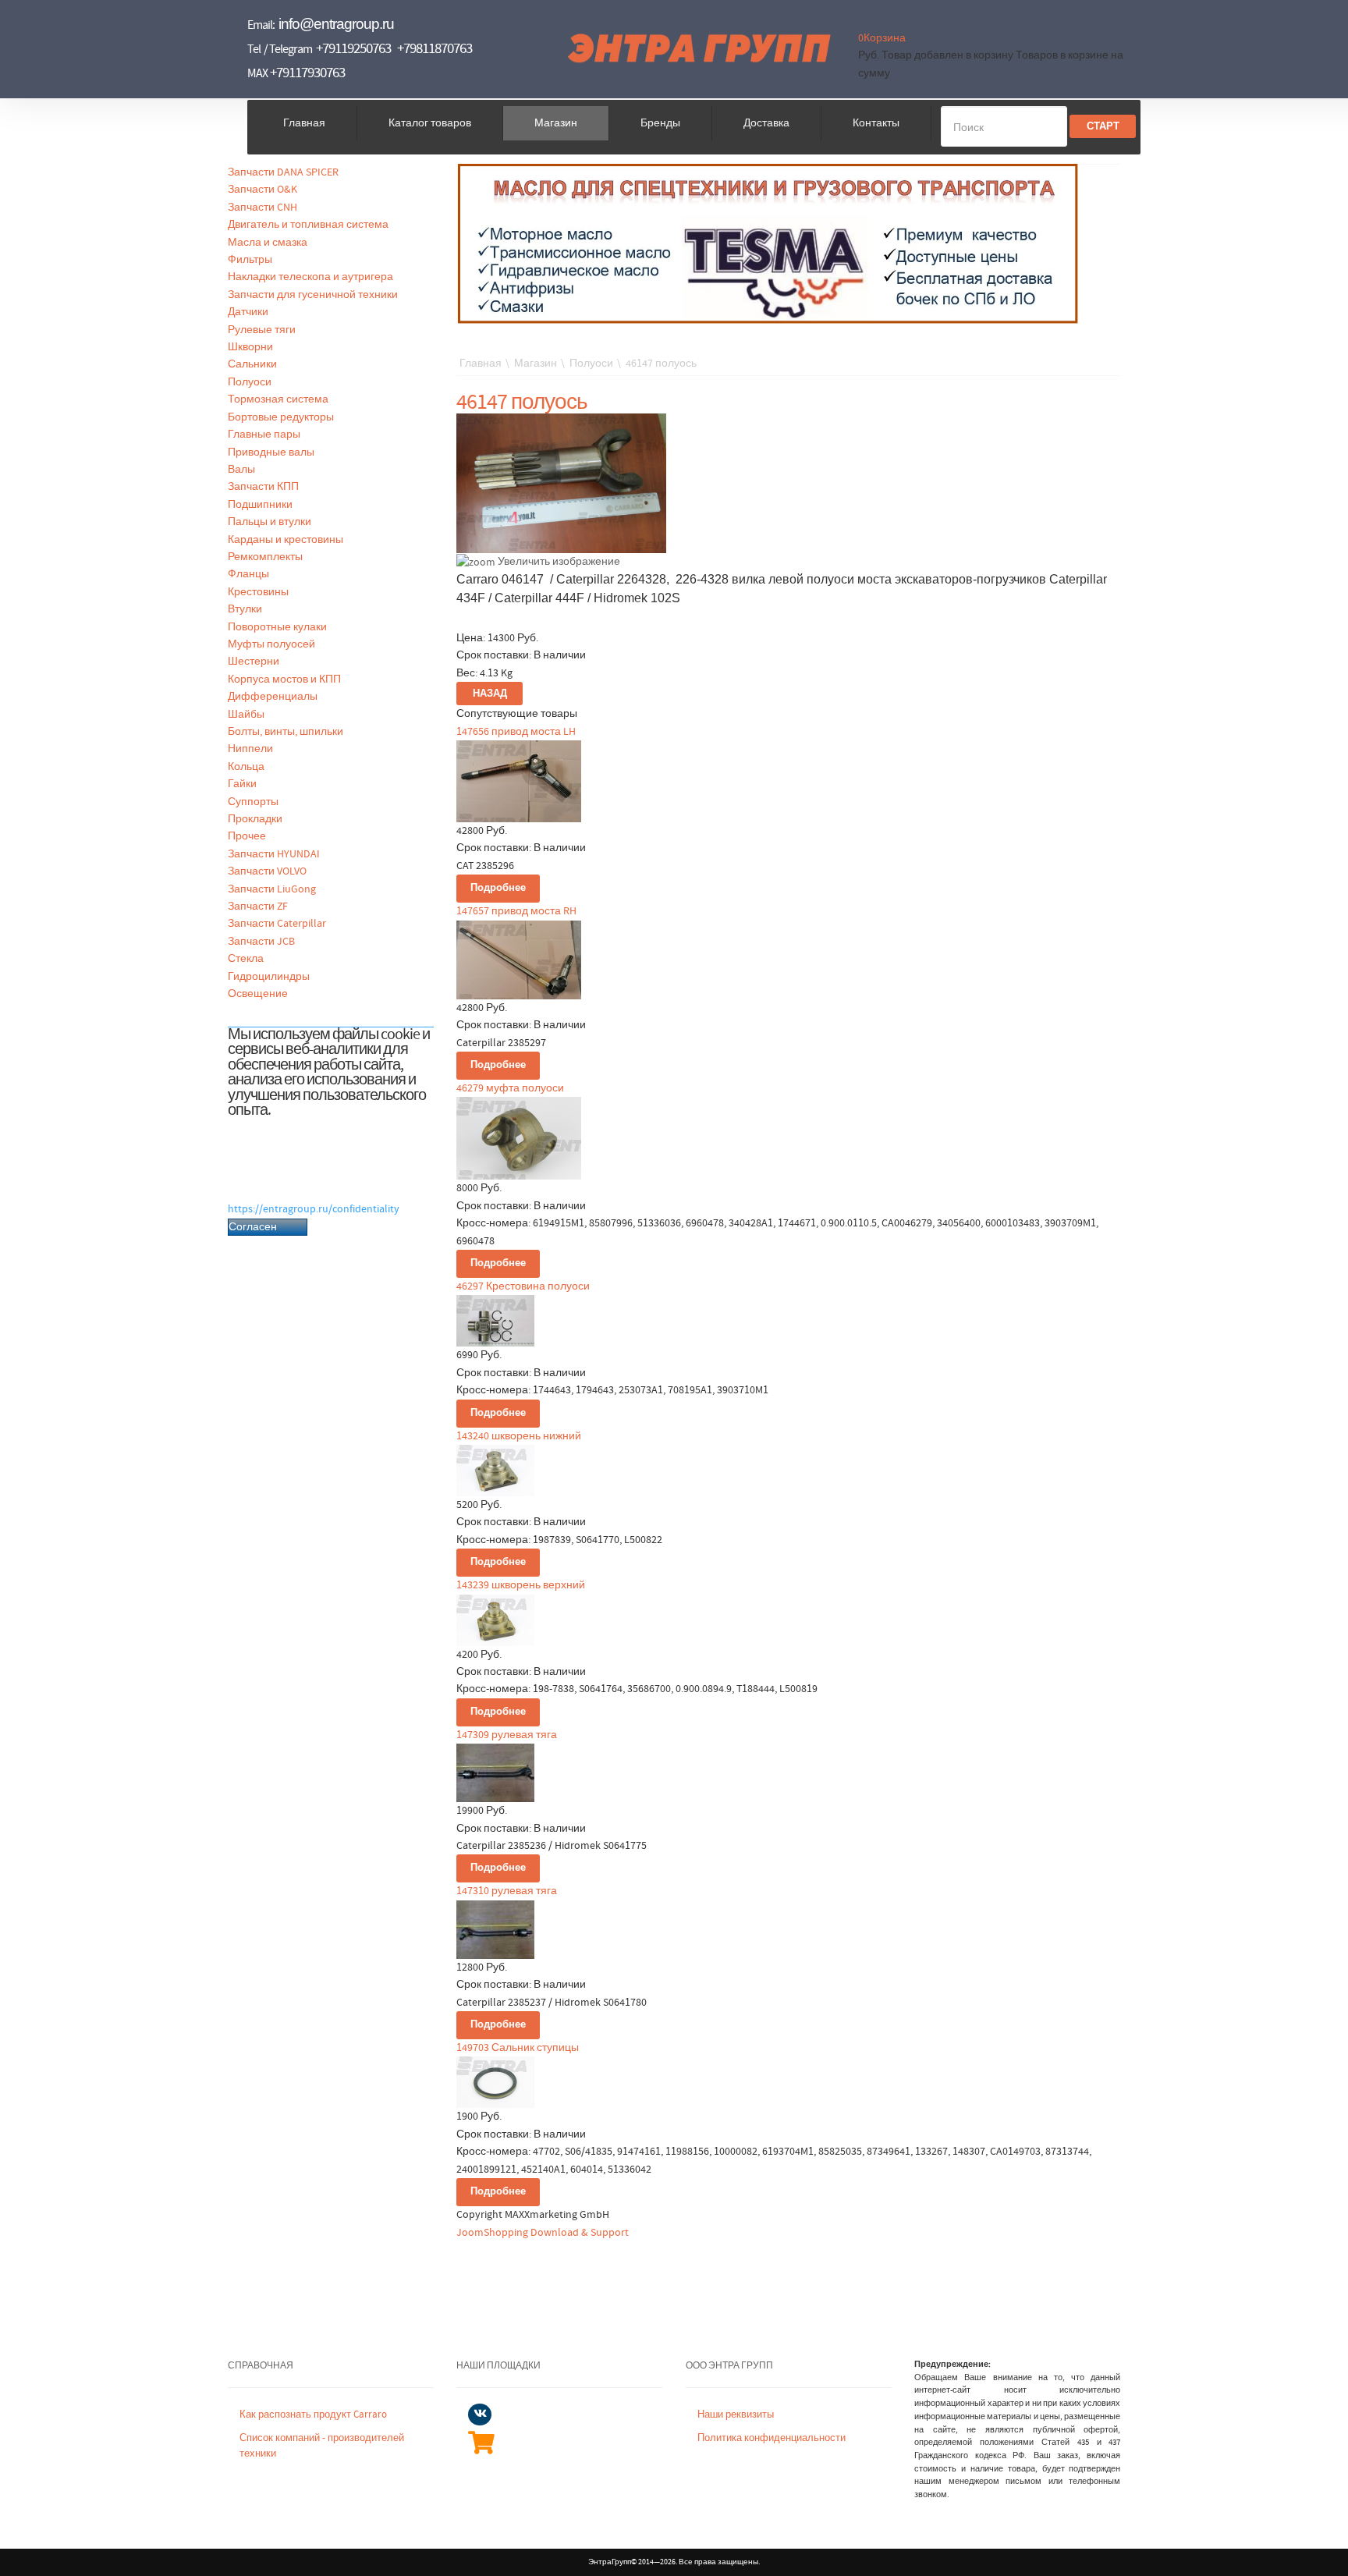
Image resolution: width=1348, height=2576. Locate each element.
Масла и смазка (268, 243)
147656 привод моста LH (516, 732)
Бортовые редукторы (281, 417)
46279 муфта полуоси (510, 1088)
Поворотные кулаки (277, 627)
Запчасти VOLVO (267, 871)
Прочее (247, 836)
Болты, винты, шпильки (286, 732)
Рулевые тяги (262, 330)
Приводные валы (271, 452)
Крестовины (258, 592)
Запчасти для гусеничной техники (313, 295)
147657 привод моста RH (516, 911)
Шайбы (246, 715)
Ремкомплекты (265, 557)
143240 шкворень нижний (519, 1436)
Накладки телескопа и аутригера (310, 277)
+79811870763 (435, 49)
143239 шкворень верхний (521, 1585)
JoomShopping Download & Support (543, 2233)
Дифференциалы (273, 697)
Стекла (246, 959)
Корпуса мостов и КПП (284, 679)
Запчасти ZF (258, 907)
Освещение (258, 994)
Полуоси (250, 382)
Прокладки (255, 819)
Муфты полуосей (271, 644)
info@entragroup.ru (336, 24)
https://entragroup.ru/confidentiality (314, 1209)
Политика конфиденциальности (772, 2438)
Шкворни (250, 347)
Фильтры (250, 260)
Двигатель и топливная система (308, 225)
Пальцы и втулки (270, 522)
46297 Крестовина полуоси (523, 1286)
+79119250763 (353, 49)
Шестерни (254, 662)
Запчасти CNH (263, 208)
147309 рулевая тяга (507, 1735)
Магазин (556, 123)
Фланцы (248, 574)
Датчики (248, 312)
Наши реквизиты (736, 2415)
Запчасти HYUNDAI (274, 854)
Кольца (246, 767)
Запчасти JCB (261, 942)
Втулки (245, 609)
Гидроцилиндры (269, 977)
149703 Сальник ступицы (518, 2048)
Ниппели (250, 749)
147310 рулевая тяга (507, 1891)
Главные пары (264, 435)
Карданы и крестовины (286, 540)
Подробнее (498, 888)
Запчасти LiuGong (272, 889)
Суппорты (253, 802)
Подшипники (260, 505)
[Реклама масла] (768, 243)
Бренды (660, 123)
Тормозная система (278, 399)
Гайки (242, 784)
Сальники (252, 364)
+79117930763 (307, 73)
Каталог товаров (430, 123)
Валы (241, 470)
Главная (304, 123)
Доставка (766, 123)
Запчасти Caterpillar (277, 924)
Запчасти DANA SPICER (283, 172)
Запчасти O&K (263, 190)
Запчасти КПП (263, 487)
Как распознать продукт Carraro (313, 2415)
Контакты (876, 123)
